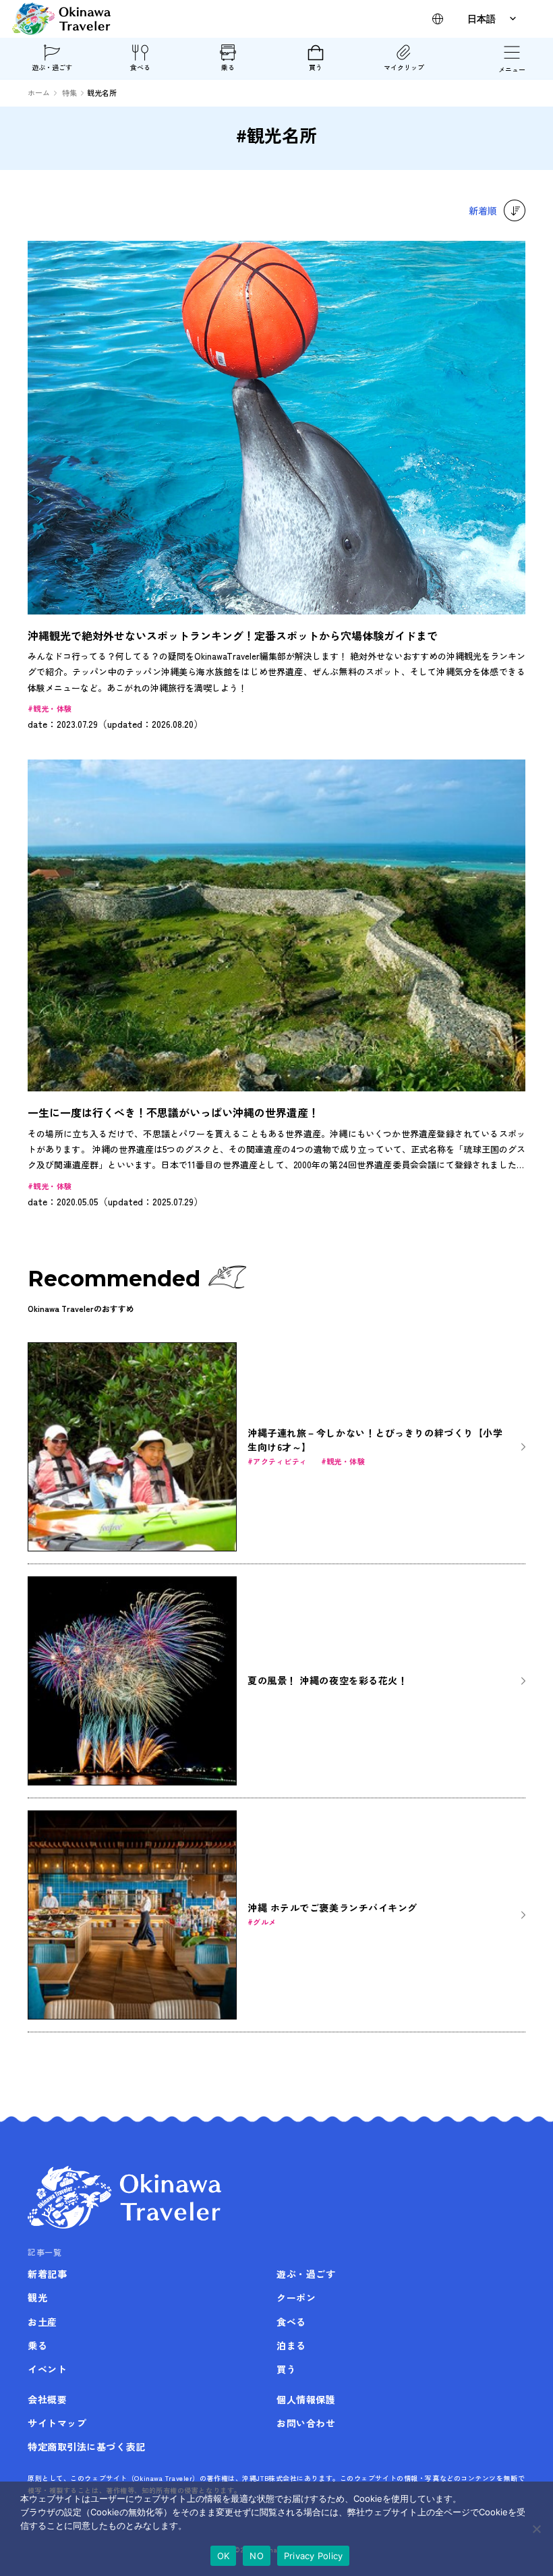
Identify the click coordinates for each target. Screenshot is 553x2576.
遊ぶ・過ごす (52, 67)
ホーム (39, 92)
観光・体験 (52, 708)
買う (316, 67)
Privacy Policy (314, 2556)
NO (257, 2556)
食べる (140, 67)
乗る (228, 67)
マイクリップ (404, 67)
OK (224, 2556)
